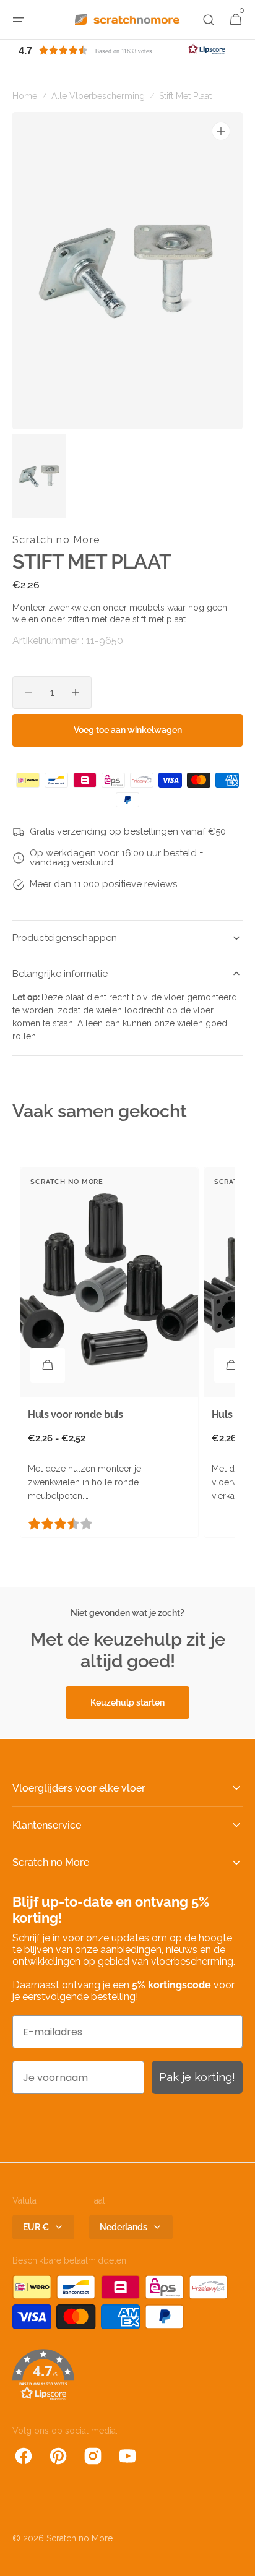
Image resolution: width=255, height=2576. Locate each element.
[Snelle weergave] (48, 1365)
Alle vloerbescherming (98, 96)
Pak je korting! (197, 2077)
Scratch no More (80, 2538)
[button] (19, 20)
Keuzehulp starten (127, 1702)
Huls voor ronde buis (76, 1415)
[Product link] (109, 1352)
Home (25, 96)
